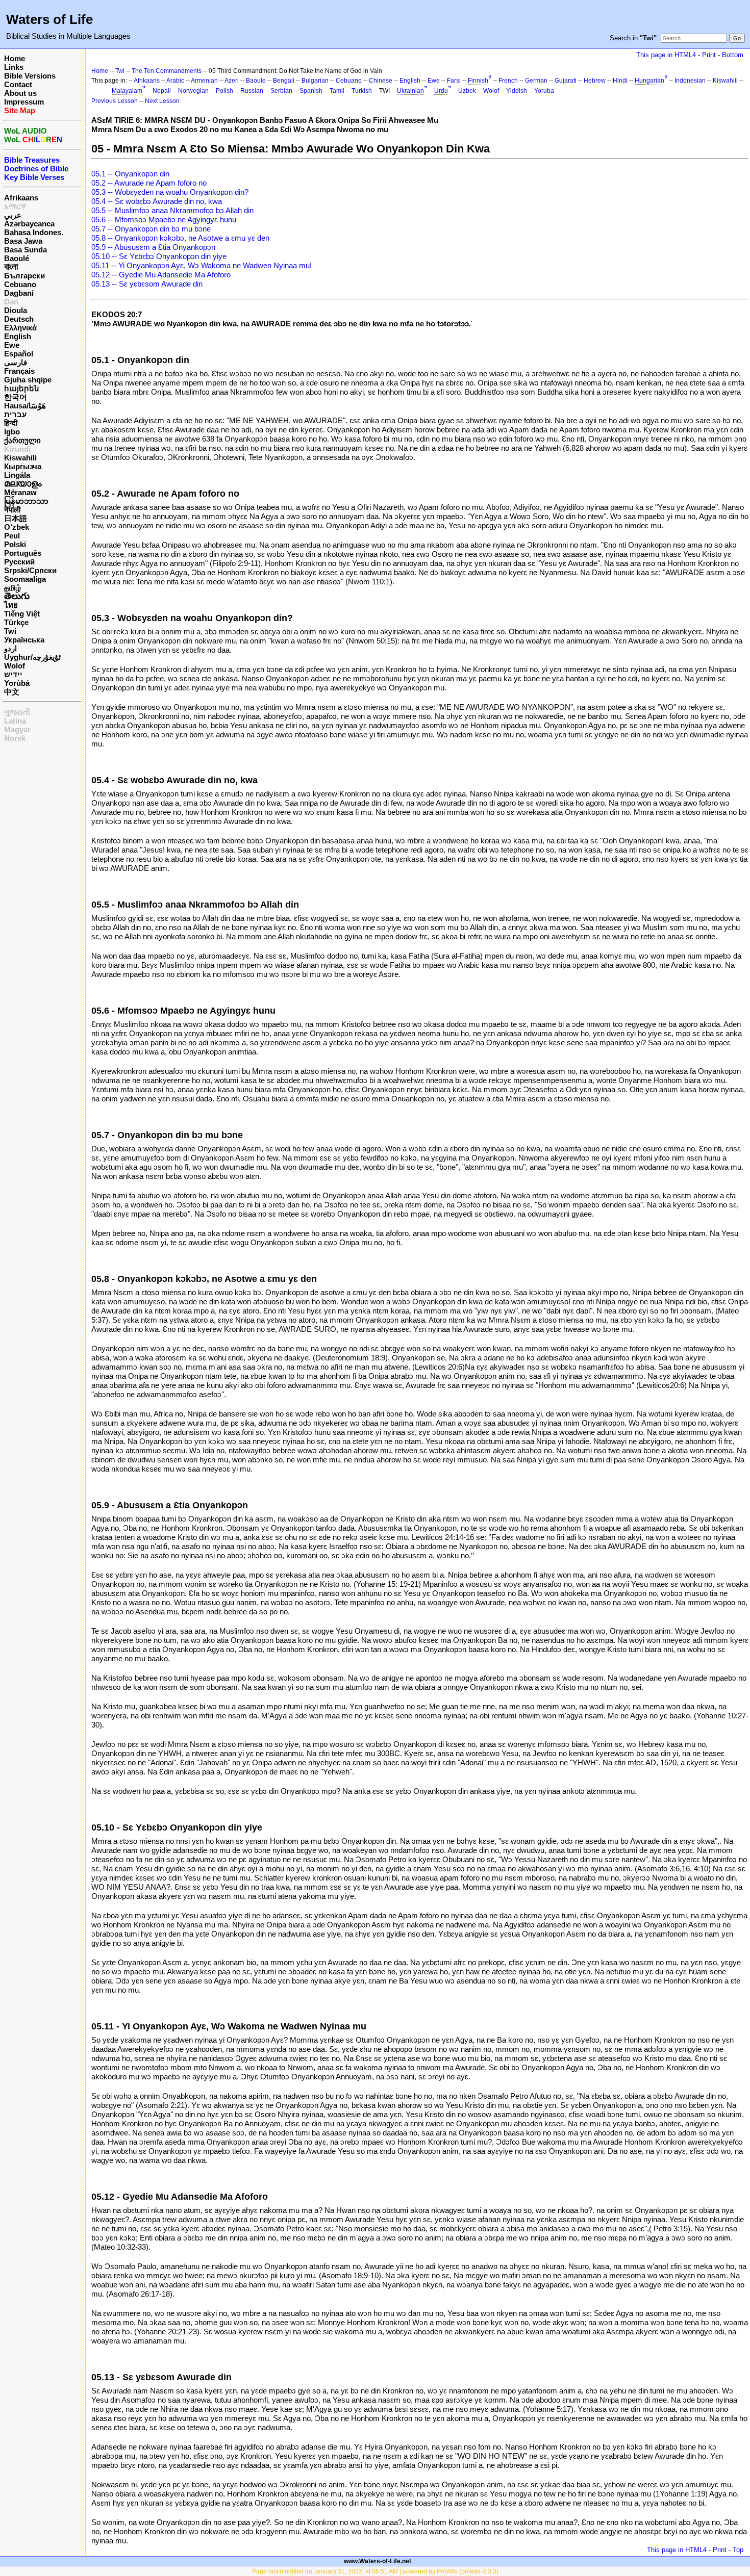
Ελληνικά (20, 328)
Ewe (12, 345)
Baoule (256, 81)
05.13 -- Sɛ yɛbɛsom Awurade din (147, 284)
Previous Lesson (115, 101)
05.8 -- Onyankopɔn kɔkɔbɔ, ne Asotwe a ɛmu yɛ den (180, 238)
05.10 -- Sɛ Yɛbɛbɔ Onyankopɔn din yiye (159, 256)
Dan (11, 302)
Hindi (620, 81)
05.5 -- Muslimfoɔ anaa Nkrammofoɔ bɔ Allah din (172, 210)
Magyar (17, 729)
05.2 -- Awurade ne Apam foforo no (149, 183)
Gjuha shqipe (28, 380)
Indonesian (690, 81)
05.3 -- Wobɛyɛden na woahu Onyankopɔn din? (170, 192)
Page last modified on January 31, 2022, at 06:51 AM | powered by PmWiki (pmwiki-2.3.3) (375, 2571)
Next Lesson (162, 101)
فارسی (16, 362)
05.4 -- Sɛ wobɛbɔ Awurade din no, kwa (157, 201)
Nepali (162, 91)
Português (23, 553)
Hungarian (649, 81)
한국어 (16, 397)
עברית (15, 414)
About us (20, 93)
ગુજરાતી (17, 712)
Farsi (454, 81)
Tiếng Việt (22, 614)
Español (19, 354)
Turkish (362, 91)
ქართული (22, 440)
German (536, 81)
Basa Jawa (23, 241)
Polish (224, 91)
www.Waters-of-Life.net (378, 2561)
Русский (19, 562)
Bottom (733, 55)
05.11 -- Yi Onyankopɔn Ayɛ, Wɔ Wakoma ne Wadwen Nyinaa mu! (202, 265)
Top (738, 2550)
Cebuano (20, 284)
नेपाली (12, 510)
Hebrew (595, 81)
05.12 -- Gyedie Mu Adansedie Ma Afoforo (161, 275)
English (18, 336)
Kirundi (17, 449)
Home (15, 58)
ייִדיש (13, 674)
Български (24, 276)
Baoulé (17, 258)
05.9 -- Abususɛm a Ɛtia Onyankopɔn (153, 247)
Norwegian (193, 91)
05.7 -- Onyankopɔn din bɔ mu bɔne (151, 229)
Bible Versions (30, 76)
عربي (13, 215)
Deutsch (19, 319)
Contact (18, 84)
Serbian (281, 91)
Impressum (24, 102)
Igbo (12, 432)
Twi (10, 631)
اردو (10, 648)
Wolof (15, 666)
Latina (15, 721)
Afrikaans (21, 198)
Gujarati (566, 81)
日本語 (16, 518)
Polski (15, 544)
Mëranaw (20, 492)
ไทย (11, 605)
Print (709, 55)
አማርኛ (15, 206)
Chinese (381, 81)
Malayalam (127, 91)
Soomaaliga (25, 579)
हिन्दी (11, 423)
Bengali (284, 81)
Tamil (337, 91)
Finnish (478, 81)
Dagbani (19, 293)
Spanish (311, 91)
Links (14, 67)
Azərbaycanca (29, 224)
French (508, 81)
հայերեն (22, 388)
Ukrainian (410, 91)
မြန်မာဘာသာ (26, 501)
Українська (24, 640)
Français (19, 371)
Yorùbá (17, 683)
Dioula (16, 310)
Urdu (441, 91)
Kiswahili (20, 458)
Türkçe (16, 622)
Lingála (17, 475)
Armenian (204, 81)
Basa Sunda (26, 250)
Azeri (232, 81)
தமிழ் (12, 588)
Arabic (175, 81)
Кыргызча (23, 466)
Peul (12, 536)
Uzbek (467, 91)
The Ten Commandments (167, 71)
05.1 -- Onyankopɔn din (130, 174)
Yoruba (544, 91)
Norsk (15, 738)
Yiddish (517, 91)
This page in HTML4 (666, 55)
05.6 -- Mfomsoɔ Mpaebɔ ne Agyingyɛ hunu (164, 220)
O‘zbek (17, 527)
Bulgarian (315, 81)
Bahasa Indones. (34, 232)
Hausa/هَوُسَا (25, 406)
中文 (12, 692)
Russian (252, 91)
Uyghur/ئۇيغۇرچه (32, 657)
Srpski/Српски (30, 570)
